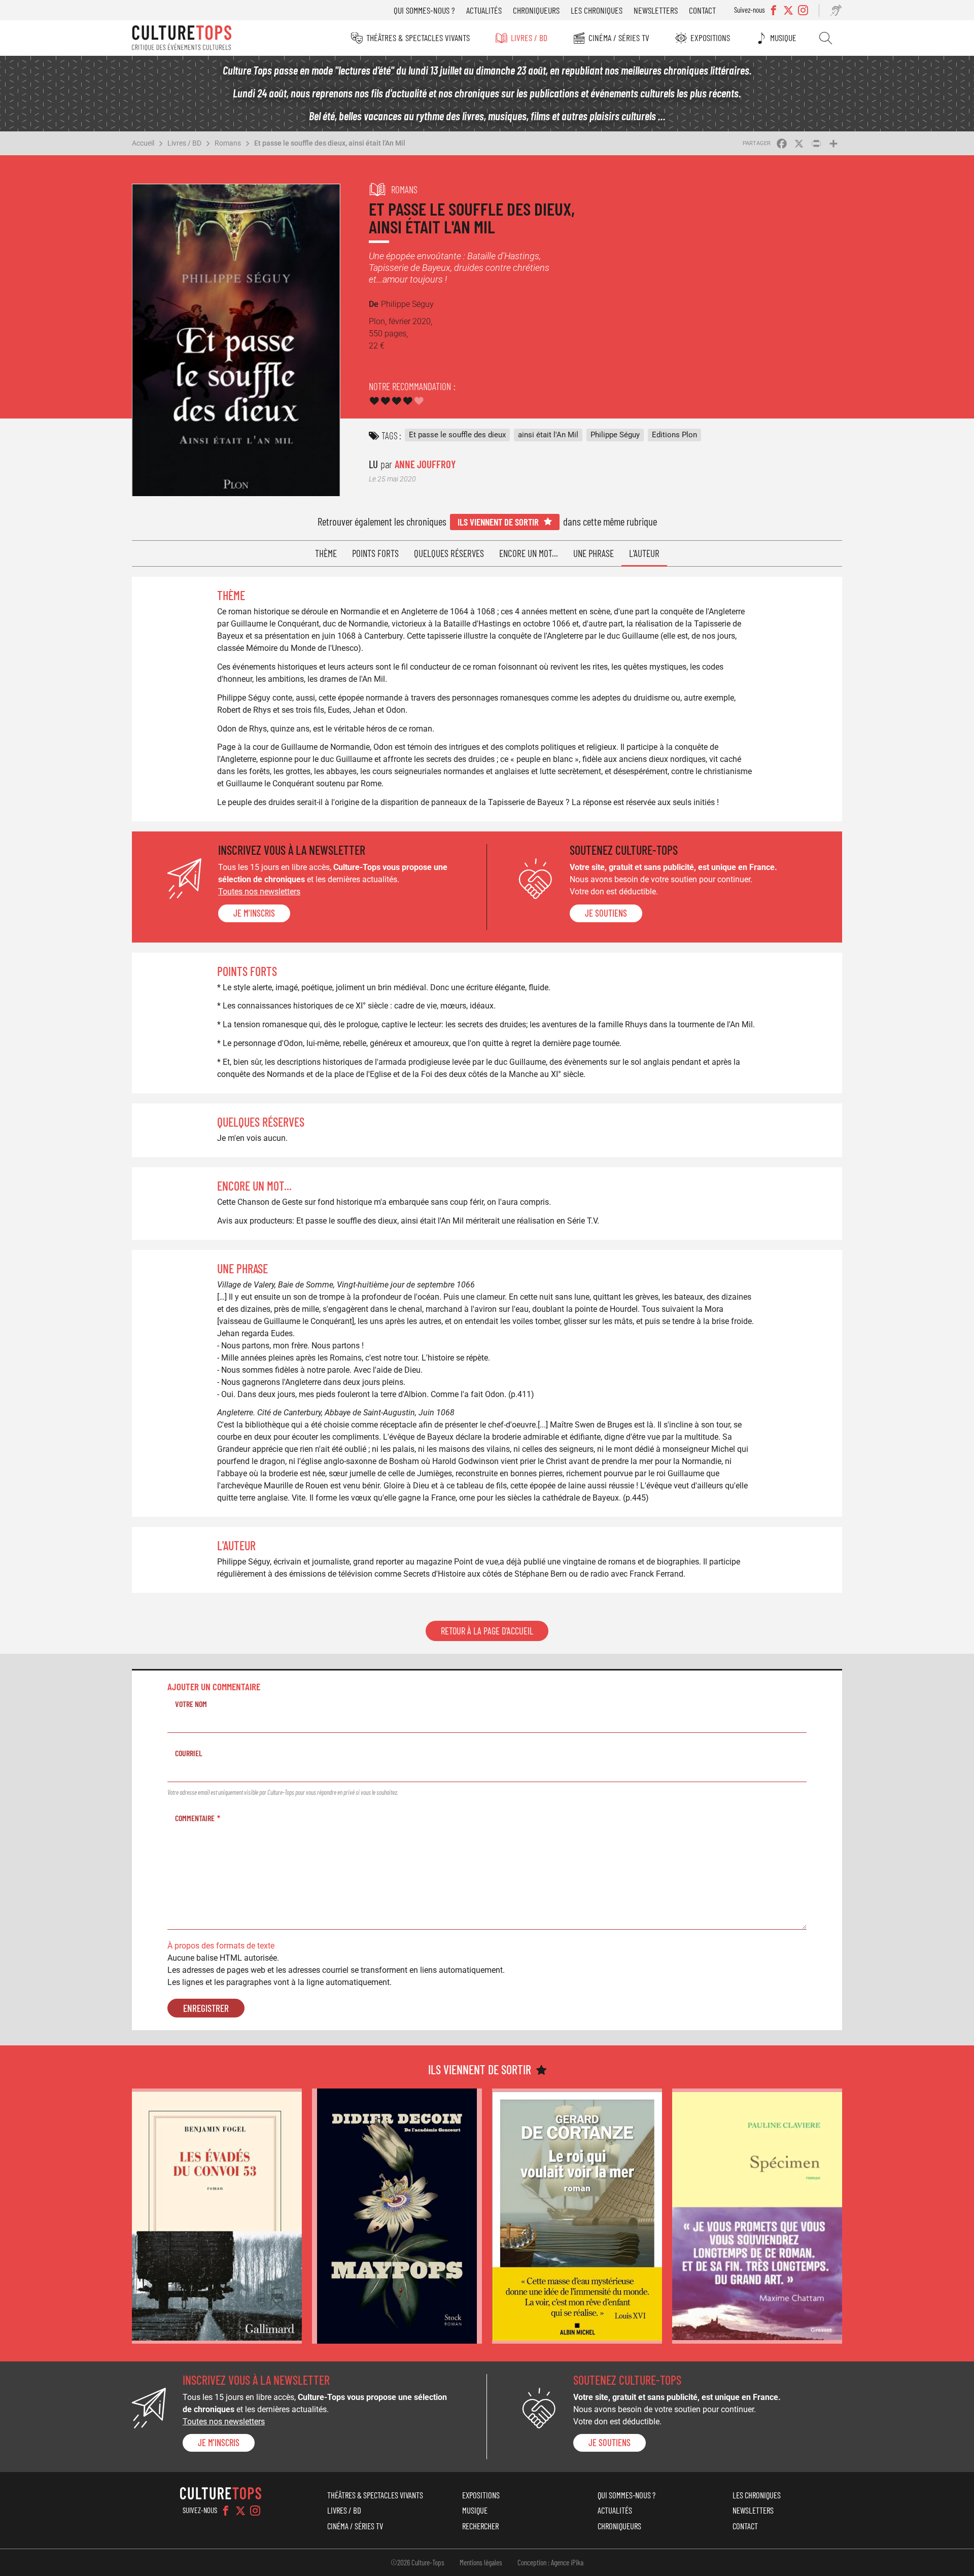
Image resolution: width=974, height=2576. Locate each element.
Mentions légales (481, 2562)
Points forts (375, 553)
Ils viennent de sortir (498, 522)
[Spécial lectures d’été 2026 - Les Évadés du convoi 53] (217, 2216)
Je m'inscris (254, 913)
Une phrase (594, 553)
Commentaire (195, 1818)
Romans (228, 143)
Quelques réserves (449, 553)
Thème (326, 553)
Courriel (189, 1753)
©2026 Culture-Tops (418, 2562)
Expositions (710, 38)
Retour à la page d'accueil (487, 1631)
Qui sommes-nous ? (424, 10)
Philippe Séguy (615, 435)
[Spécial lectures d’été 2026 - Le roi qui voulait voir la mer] (577, 2216)
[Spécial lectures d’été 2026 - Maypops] (397, 2216)
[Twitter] (240, 2511)
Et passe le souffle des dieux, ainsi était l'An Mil (330, 143)
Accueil (143, 143)
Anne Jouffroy (425, 464)
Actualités (484, 10)
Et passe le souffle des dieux (457, 435)
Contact (702, 10)
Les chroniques (597, 10)
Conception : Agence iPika (550, 2562)
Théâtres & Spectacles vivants (418, 38)
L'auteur (644, 553)
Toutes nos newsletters (259, 892)
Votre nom (191, 1704)
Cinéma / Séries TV (619, 38)
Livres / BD (529, 38)
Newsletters (656, 10)
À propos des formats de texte (221, 1946)
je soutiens (606, 913)
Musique (783, 38)
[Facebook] (226, 2511)
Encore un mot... (529, 553)
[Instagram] (255, 2511)
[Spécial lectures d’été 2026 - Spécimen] (757, 2216)
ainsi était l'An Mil (548, 435)
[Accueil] (182, 38)
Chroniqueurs (536, 10)
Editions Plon (674, 435)
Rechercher (826, 38)
